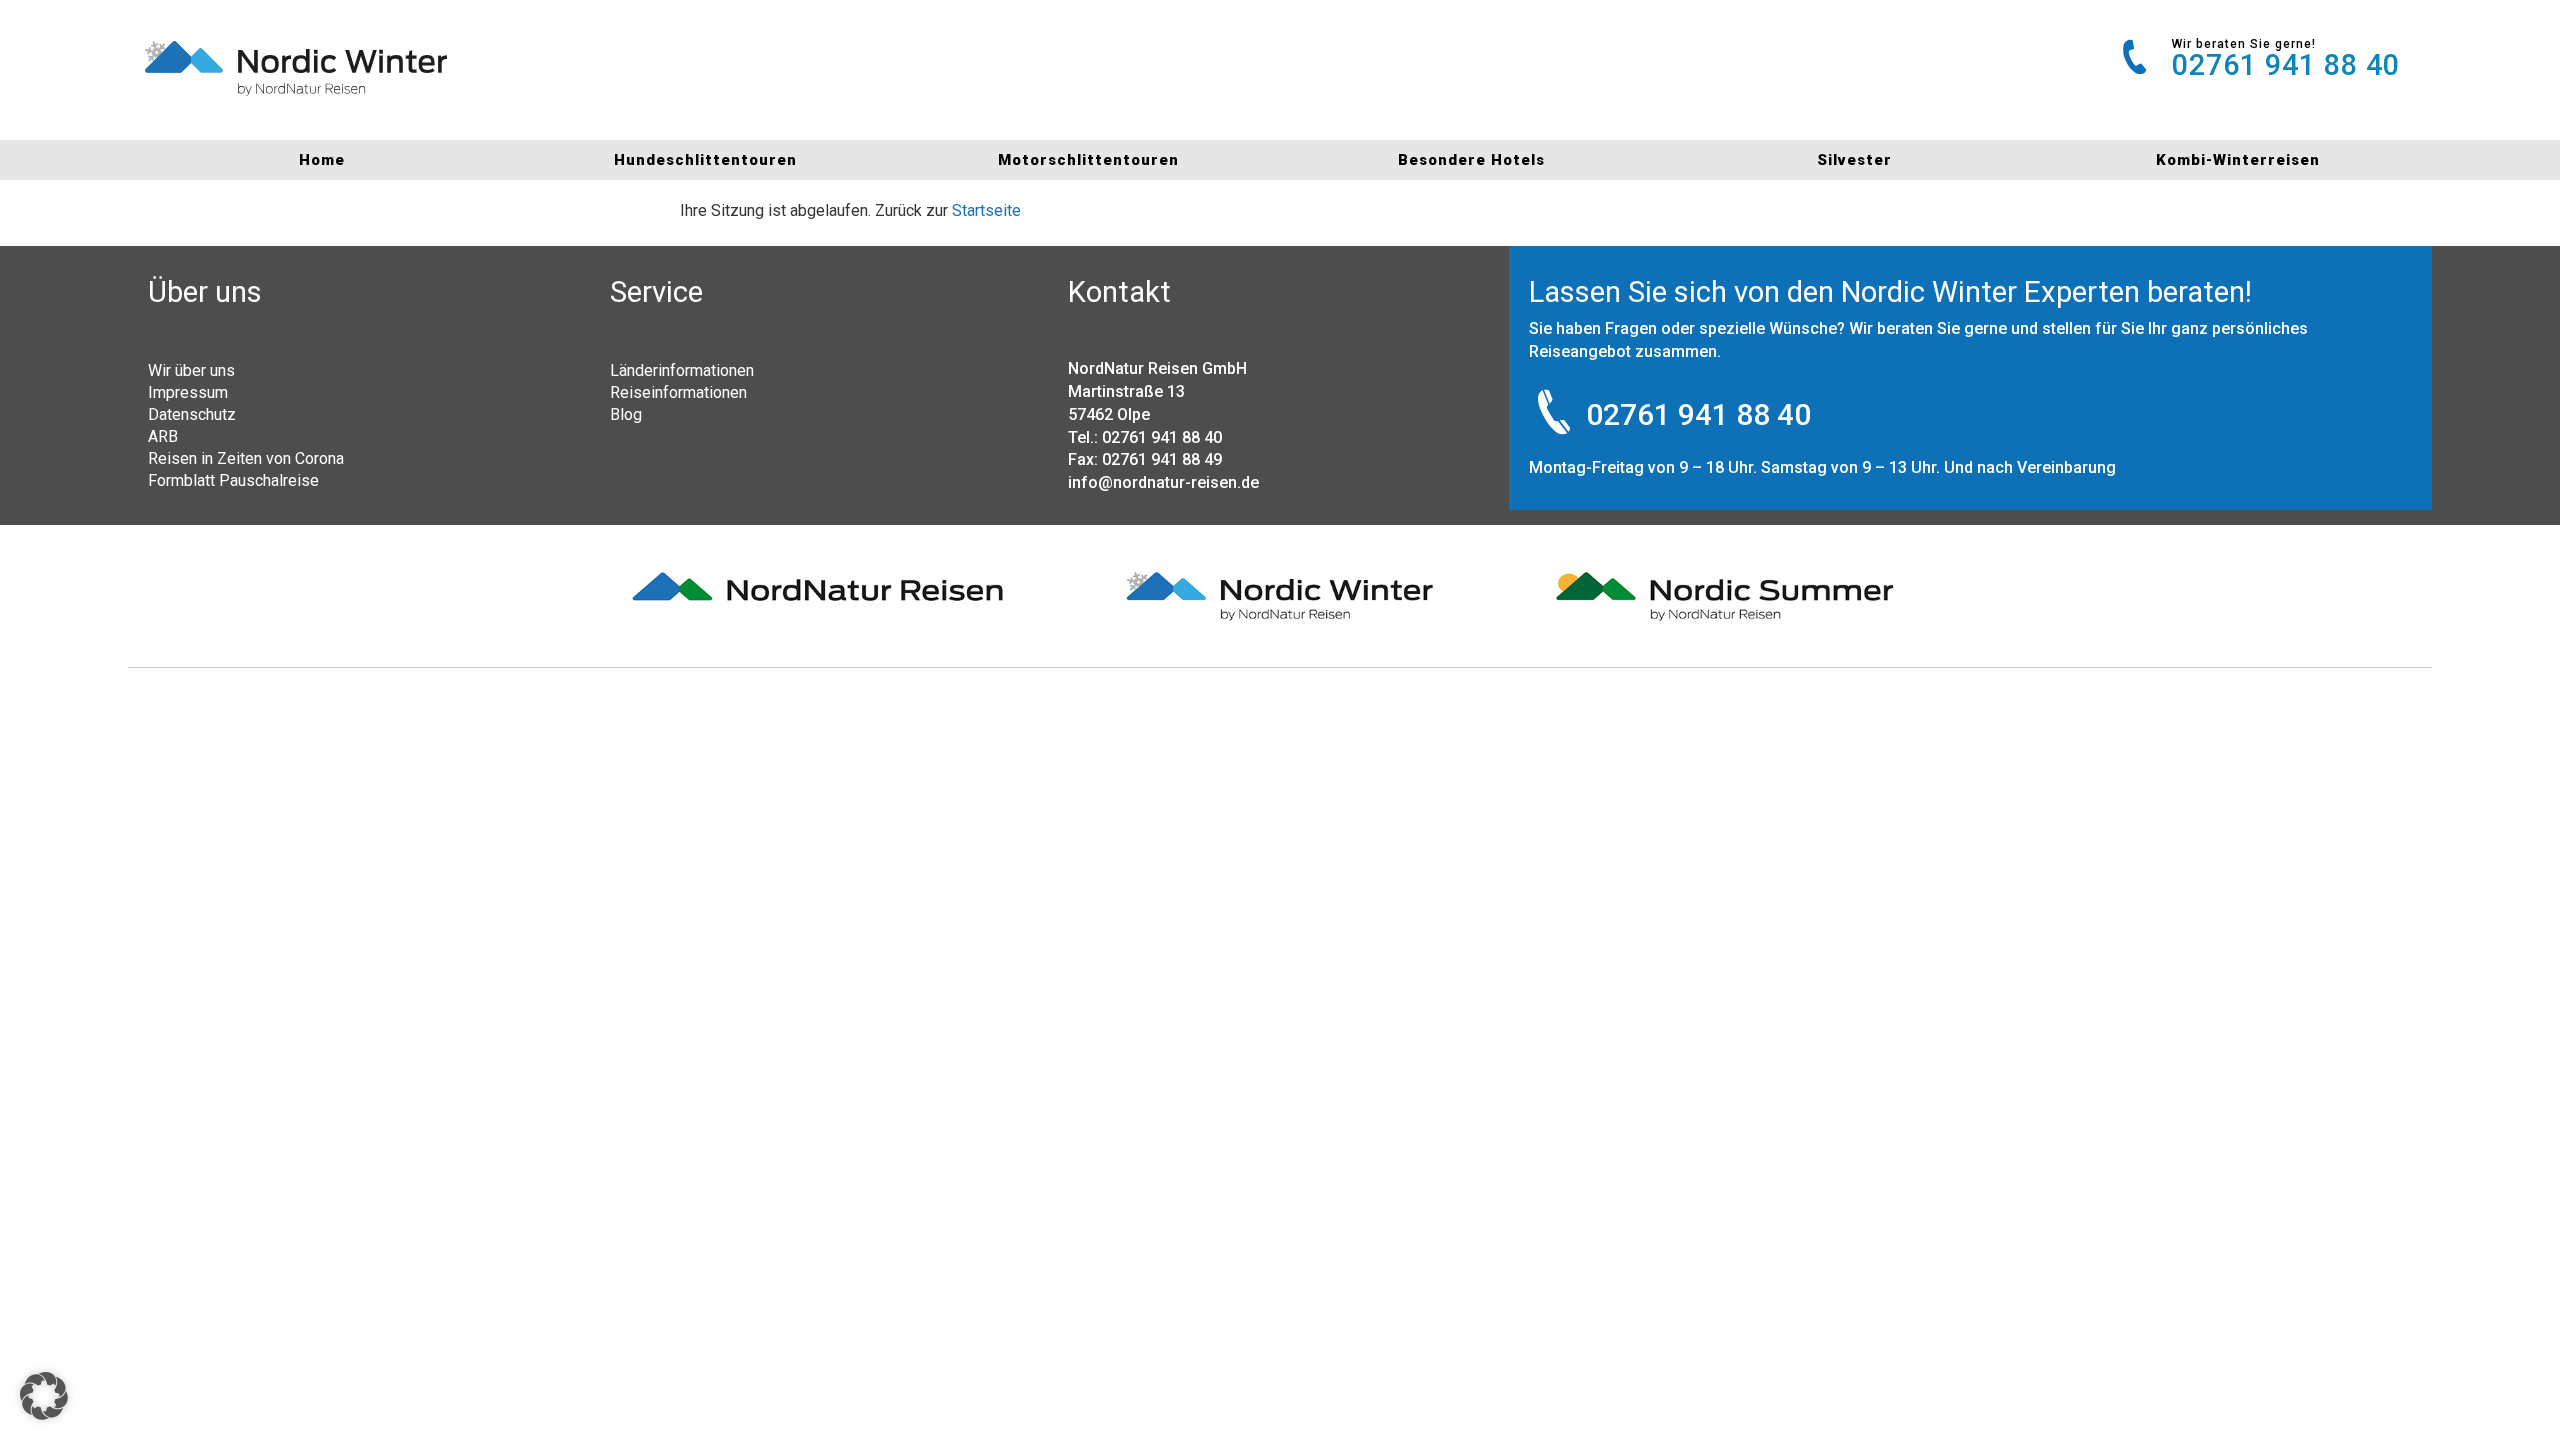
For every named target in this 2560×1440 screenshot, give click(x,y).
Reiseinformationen (678, 392)
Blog (626, 414)
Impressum (188, 392)
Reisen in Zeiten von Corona (246, 458)
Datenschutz (192, 414)
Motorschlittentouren (1088, 160)
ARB (163, 436)
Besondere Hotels (1471, 160)
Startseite (986, 210)
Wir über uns (191, 370)
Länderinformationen (682, 370)
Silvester (1854, 160)
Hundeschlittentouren (705, 160)
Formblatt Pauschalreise (233, 480)
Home (322, 160)
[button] (44, 1396)
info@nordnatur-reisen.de (1163, 482)
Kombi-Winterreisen (2238, 160)
